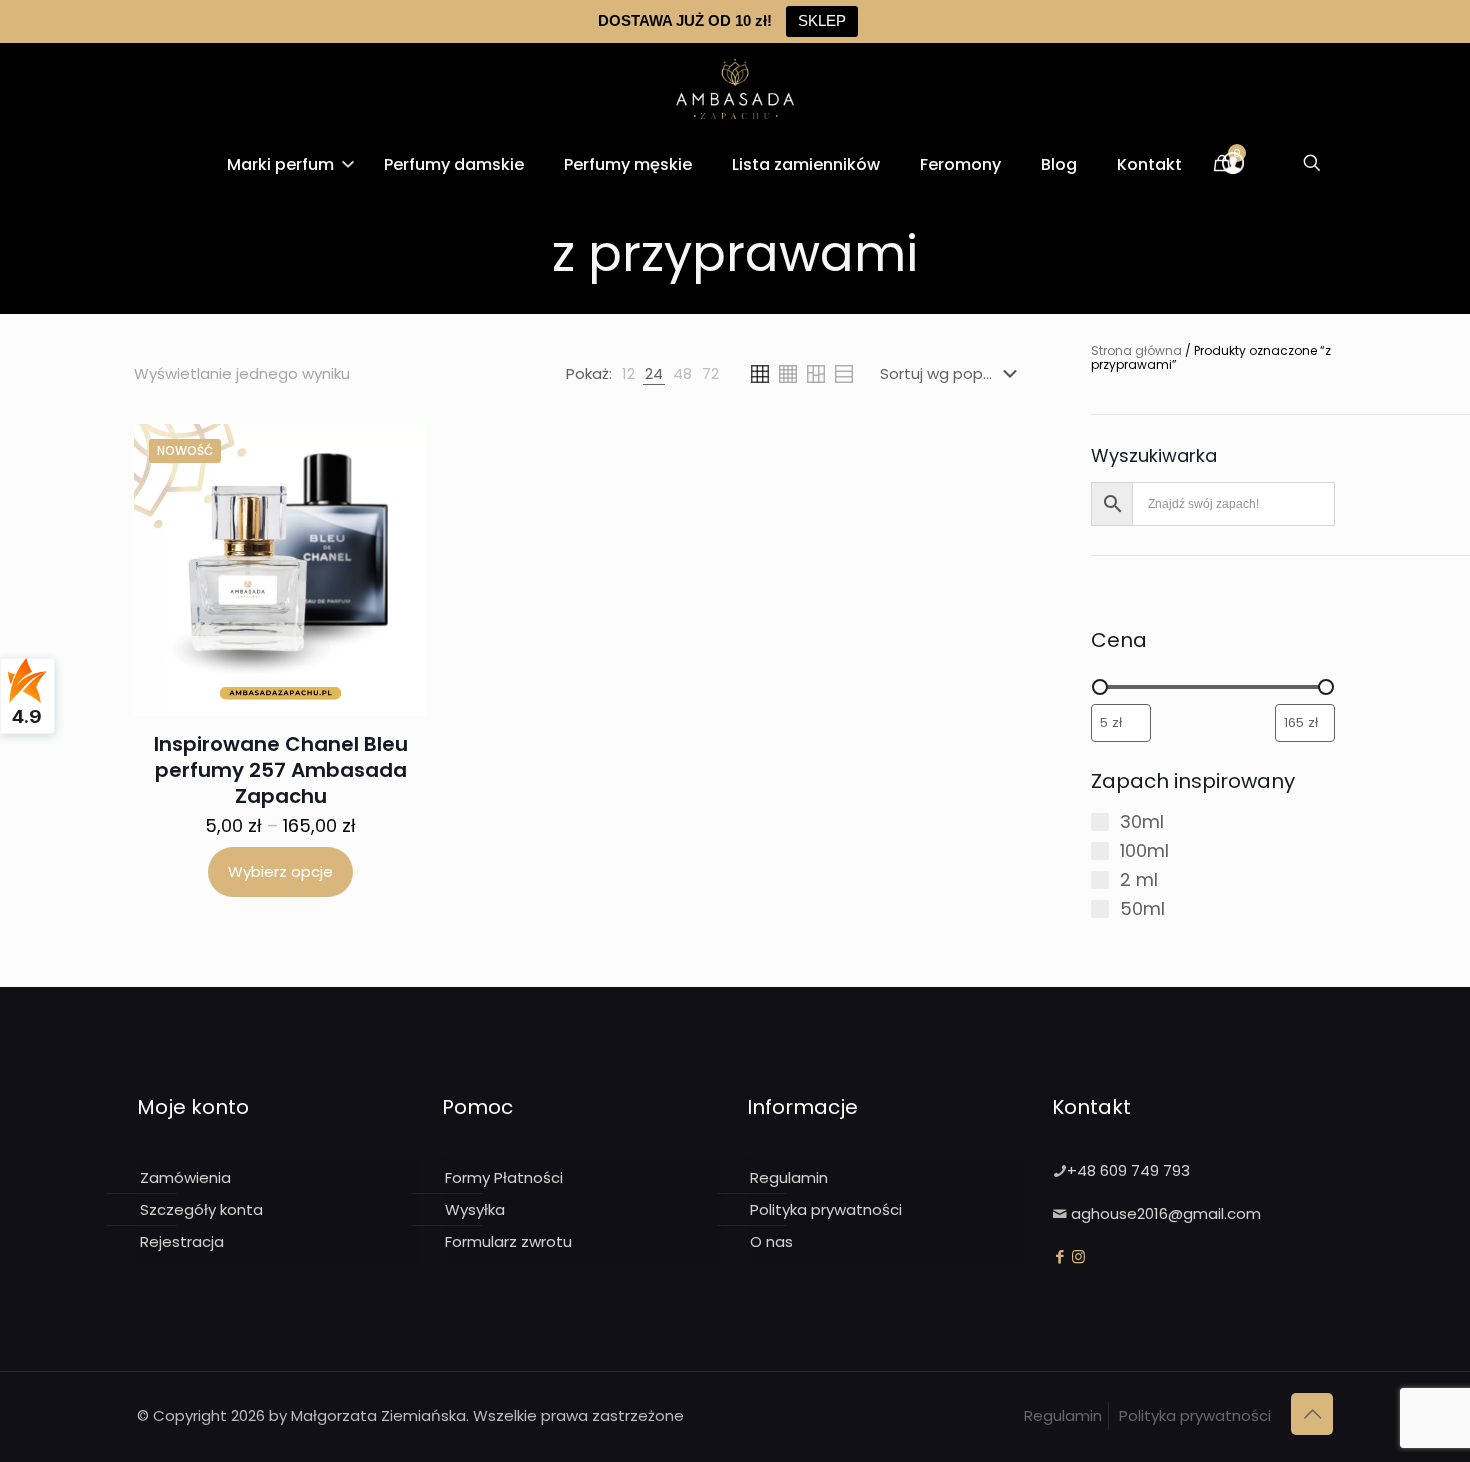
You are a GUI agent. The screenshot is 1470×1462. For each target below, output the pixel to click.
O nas (771, 1241)
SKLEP (822, 20)
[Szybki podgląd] (399, 495)
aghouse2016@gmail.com (1166, 1213)
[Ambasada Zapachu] (735, 88)
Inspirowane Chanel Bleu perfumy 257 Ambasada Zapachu (281, 770)
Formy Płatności (504, 1177)
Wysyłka (475, 1209)
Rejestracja (182, 1241)
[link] (628, 374)
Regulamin (789, 1177)
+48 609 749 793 (1128, 1170)
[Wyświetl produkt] (399, 452)
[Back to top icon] (1312, 1414)
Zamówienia (185, 1177)
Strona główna (1136, 350)
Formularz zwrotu (508, 1241)
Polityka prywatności (826, 1209)
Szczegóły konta (201, 1209)
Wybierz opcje (280, 871)
